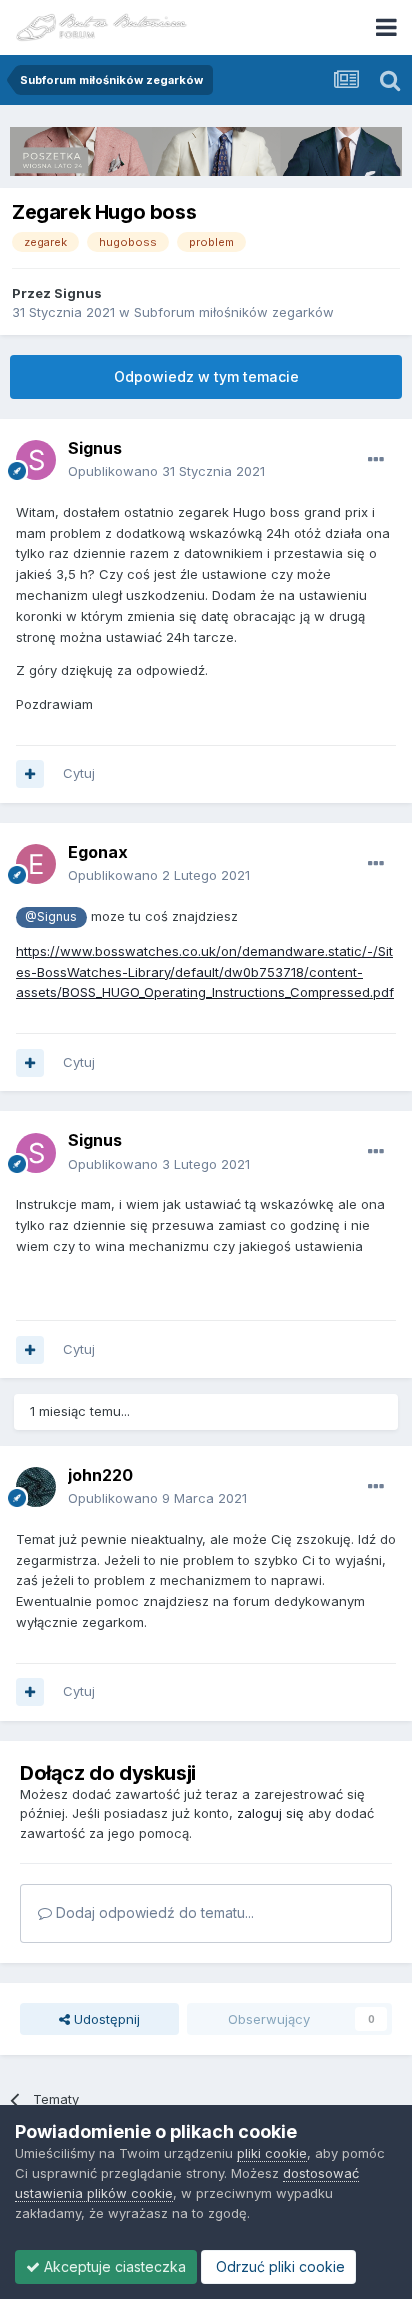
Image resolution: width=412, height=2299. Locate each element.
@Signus (51, 917)
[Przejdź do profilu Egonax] (36, 864)
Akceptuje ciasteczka (113, 2266)
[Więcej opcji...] (376, 460)
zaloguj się (270, 1813)
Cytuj (79, 773)
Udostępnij (105, 2019)
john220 (100, 1475)
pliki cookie (272, 2153)
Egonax (98, 852)
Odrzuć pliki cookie (278, 2266)
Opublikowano (166, 471)
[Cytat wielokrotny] (30, 774)
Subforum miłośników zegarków (234, 312)
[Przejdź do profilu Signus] (36, 460)
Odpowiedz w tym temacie (206, 376)
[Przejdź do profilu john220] (36, 1487)
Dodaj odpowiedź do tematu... (153, 1912)
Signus (78, 293)
